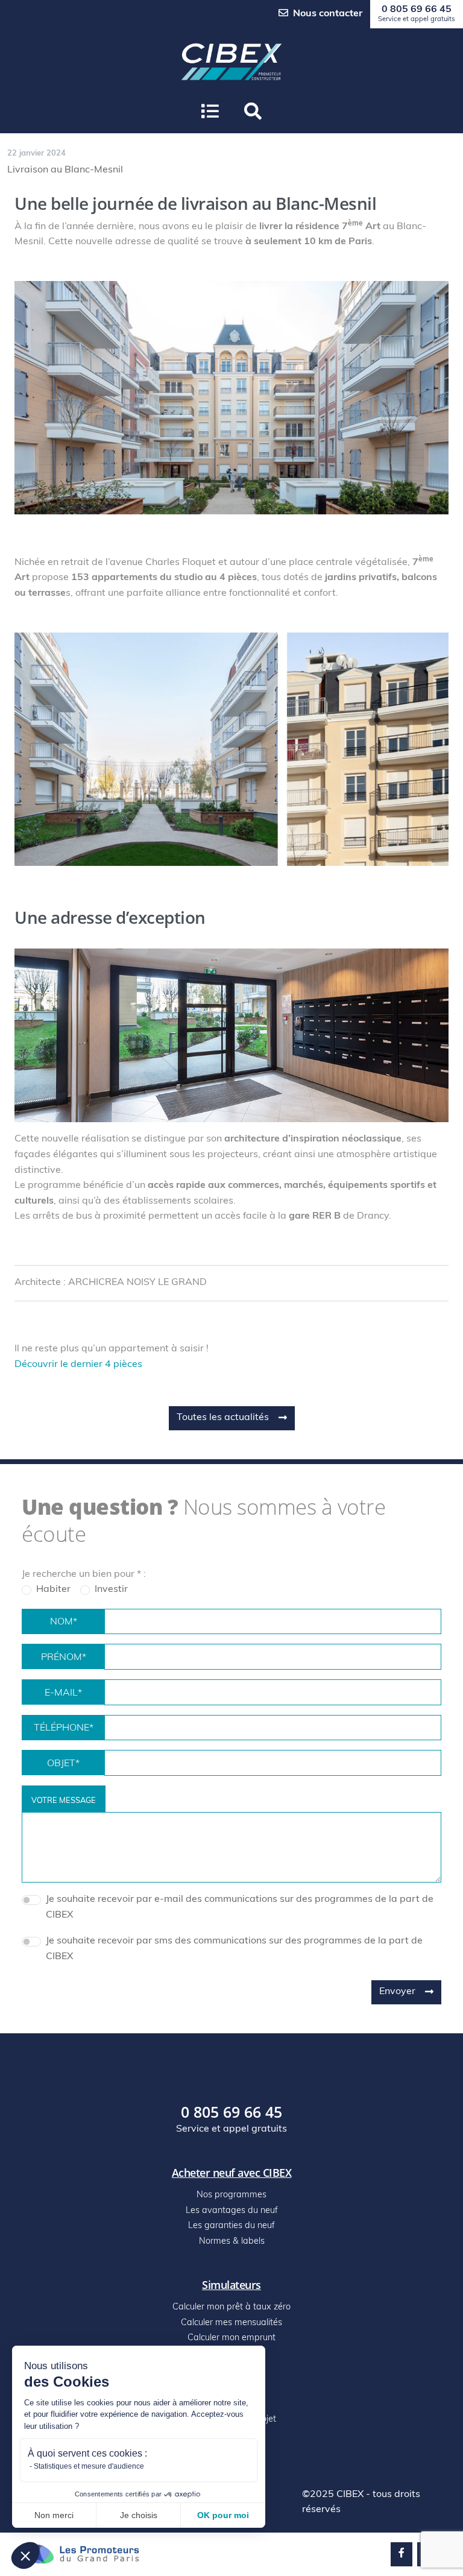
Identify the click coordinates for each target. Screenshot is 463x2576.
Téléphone (64, 1728)
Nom (64, 1622)
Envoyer (397, 1992)
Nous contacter (328, 14)
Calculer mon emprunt (231, 2338)
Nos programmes (231, 2195)
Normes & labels (232, 2242)
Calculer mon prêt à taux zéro (231, 2307)
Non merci (54, 2515)
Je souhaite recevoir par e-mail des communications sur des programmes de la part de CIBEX (240, 1907)
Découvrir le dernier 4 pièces (78, 1365)
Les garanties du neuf (231, 2226)
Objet (63, 1764)
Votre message (64, 1801)
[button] (25, 2555)
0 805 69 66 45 (417, 14)
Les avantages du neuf (232, 2211)
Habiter (53, 1589)
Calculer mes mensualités (231, 2323)
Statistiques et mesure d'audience (89, 2466)
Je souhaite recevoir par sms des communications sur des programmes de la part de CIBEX (234, 1949)
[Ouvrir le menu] (210, 112)
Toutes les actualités (223, 1418)
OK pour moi (223, 2515)
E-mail (63, 1693)
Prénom (64, 1658)
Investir (111, 1589)
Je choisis (139, 2515)
